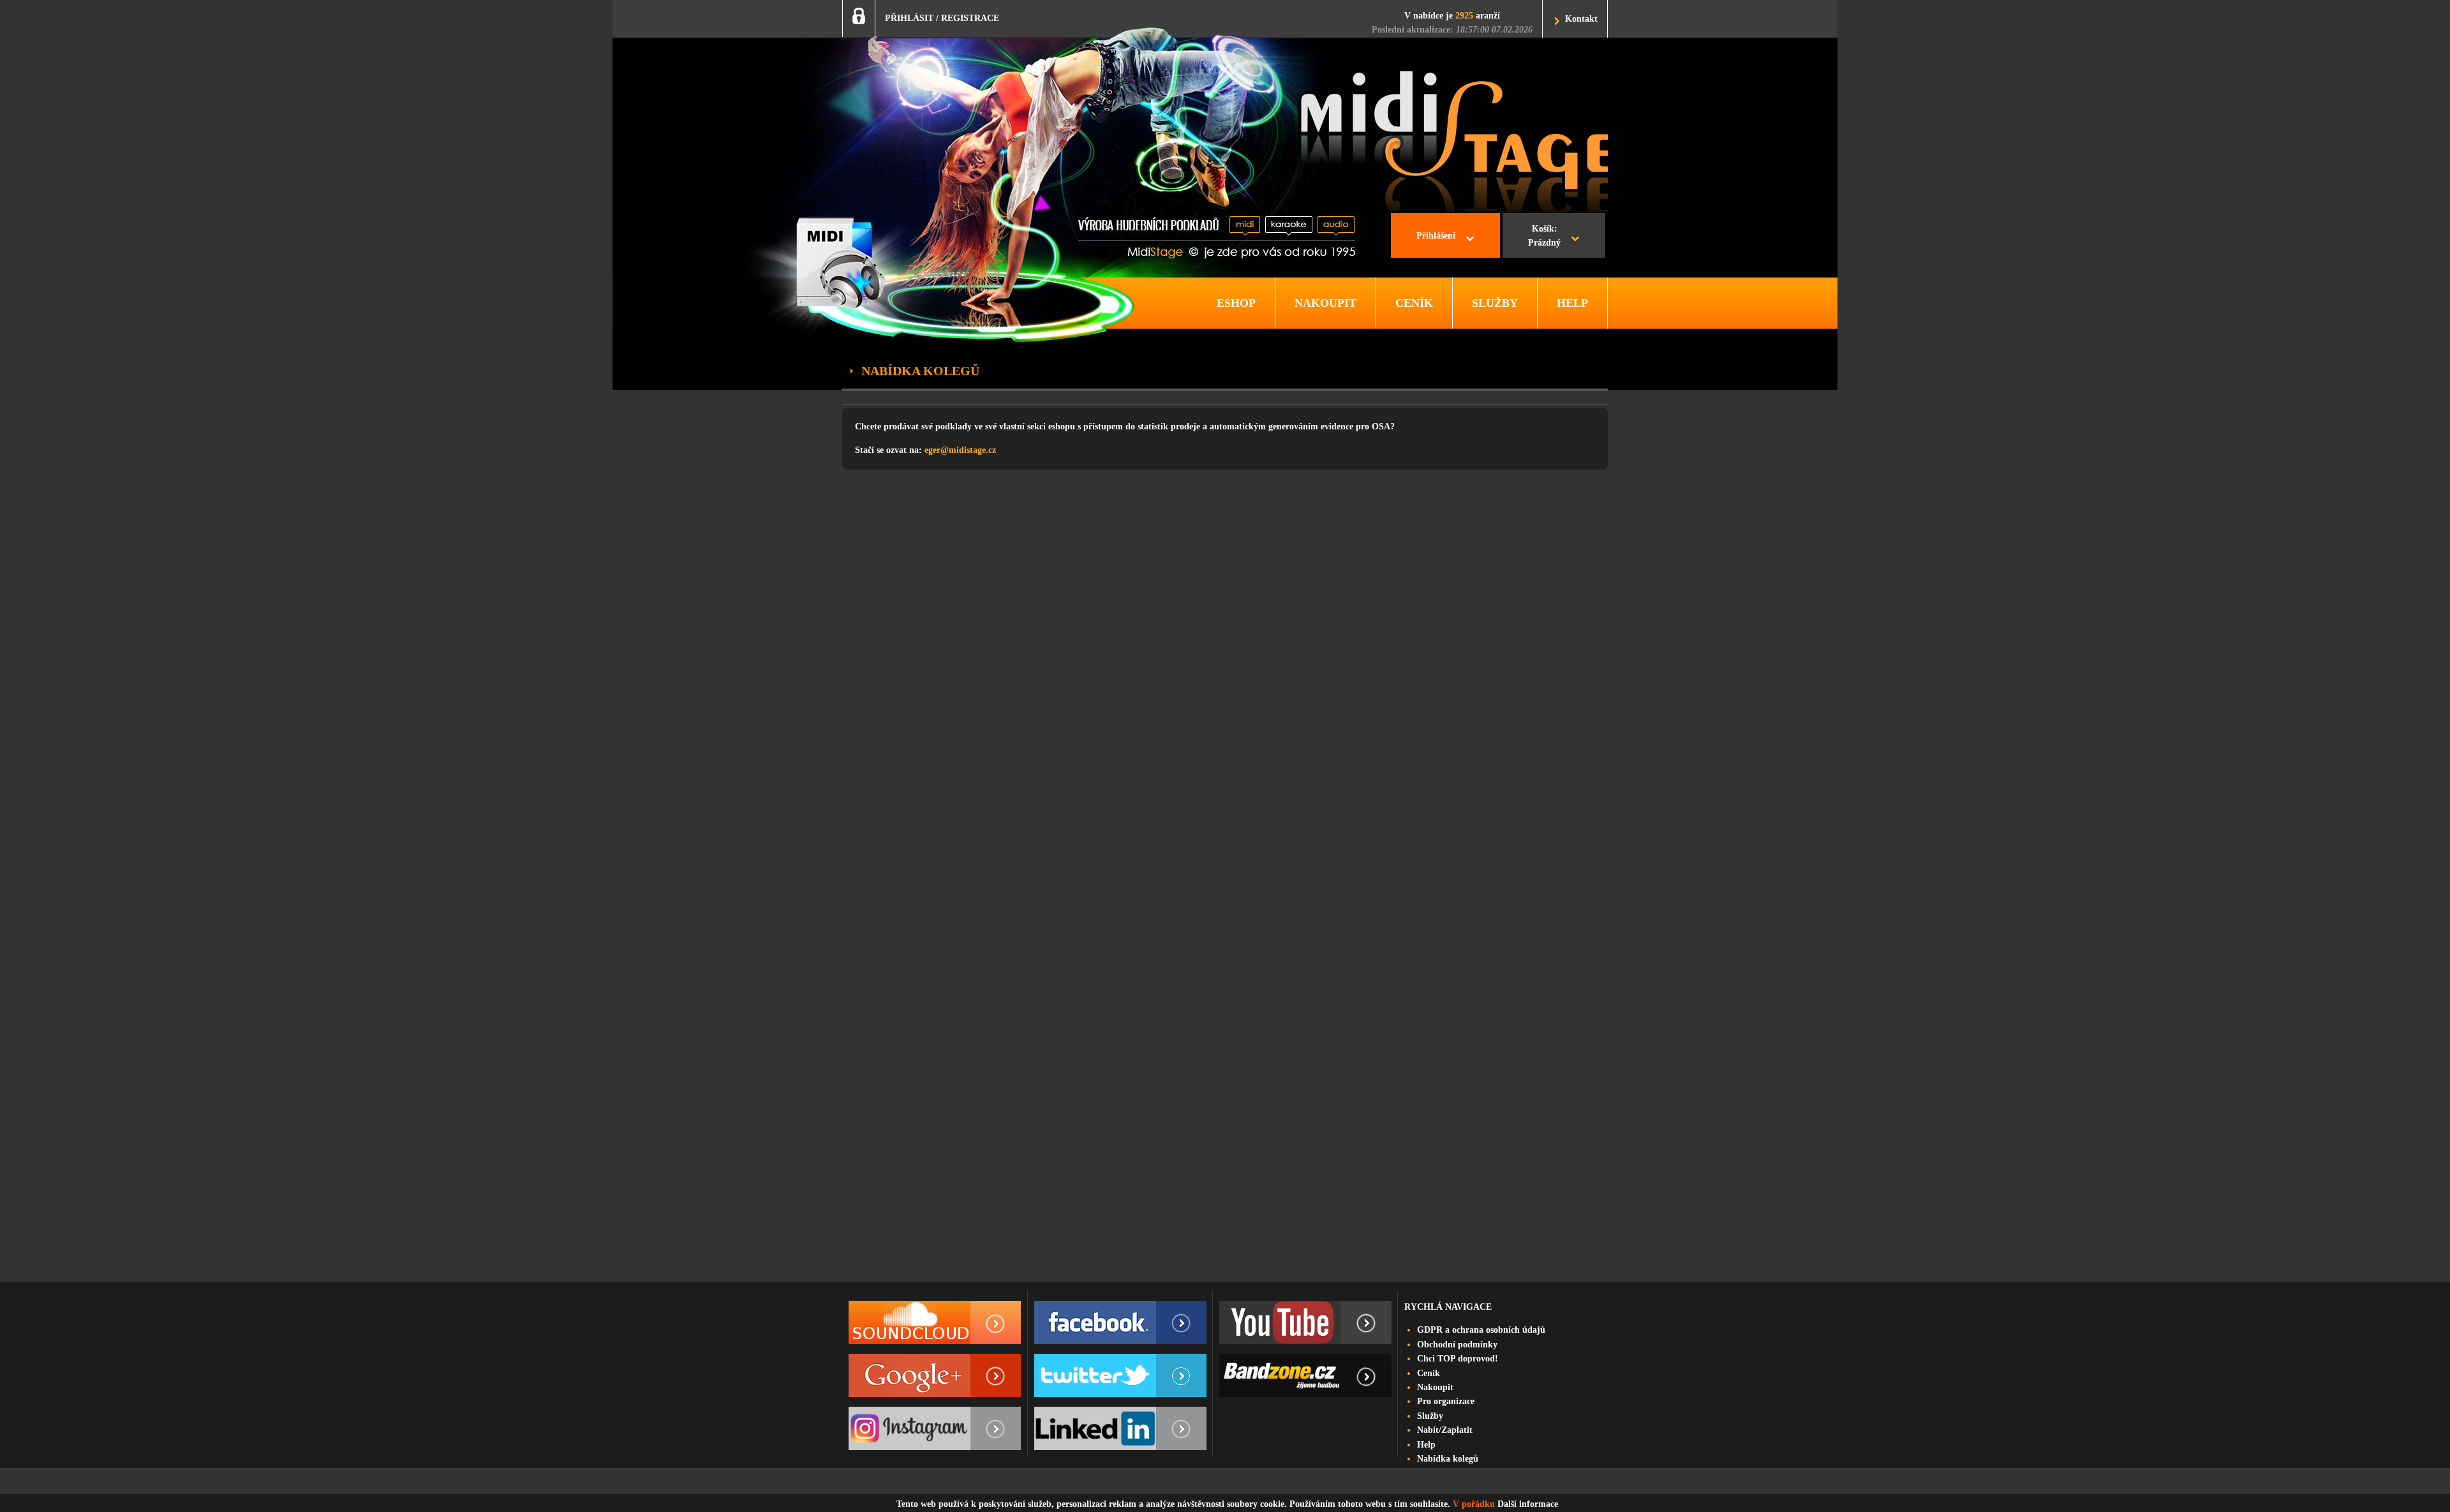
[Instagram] (935, 1428)
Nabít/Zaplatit (1445, 1430)
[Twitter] (1120, 1375)
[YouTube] (1305, 1323)
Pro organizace (1446, 1401)
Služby (1430, 1416)
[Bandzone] (1305, 1375)
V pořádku (1474, 1504)
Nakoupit (1435, 1387)
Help (1426, 1445)
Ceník (1429, 1373)
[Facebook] (1120, 1323)
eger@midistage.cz (960, 450)
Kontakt (1581, 19)
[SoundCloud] (935, 1323)
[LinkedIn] (1120, 1428)
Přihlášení (1436, 236)
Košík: (1544, 236)
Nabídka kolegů (1448, 1459)
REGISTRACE (970, 18)
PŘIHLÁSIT (909, 18)
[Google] (935, 1375)
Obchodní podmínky (1457, 1345)
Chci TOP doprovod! (1458, 1359)
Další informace (1528, 1504)
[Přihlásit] (859, 16)
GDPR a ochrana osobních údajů (1481, 1330)
